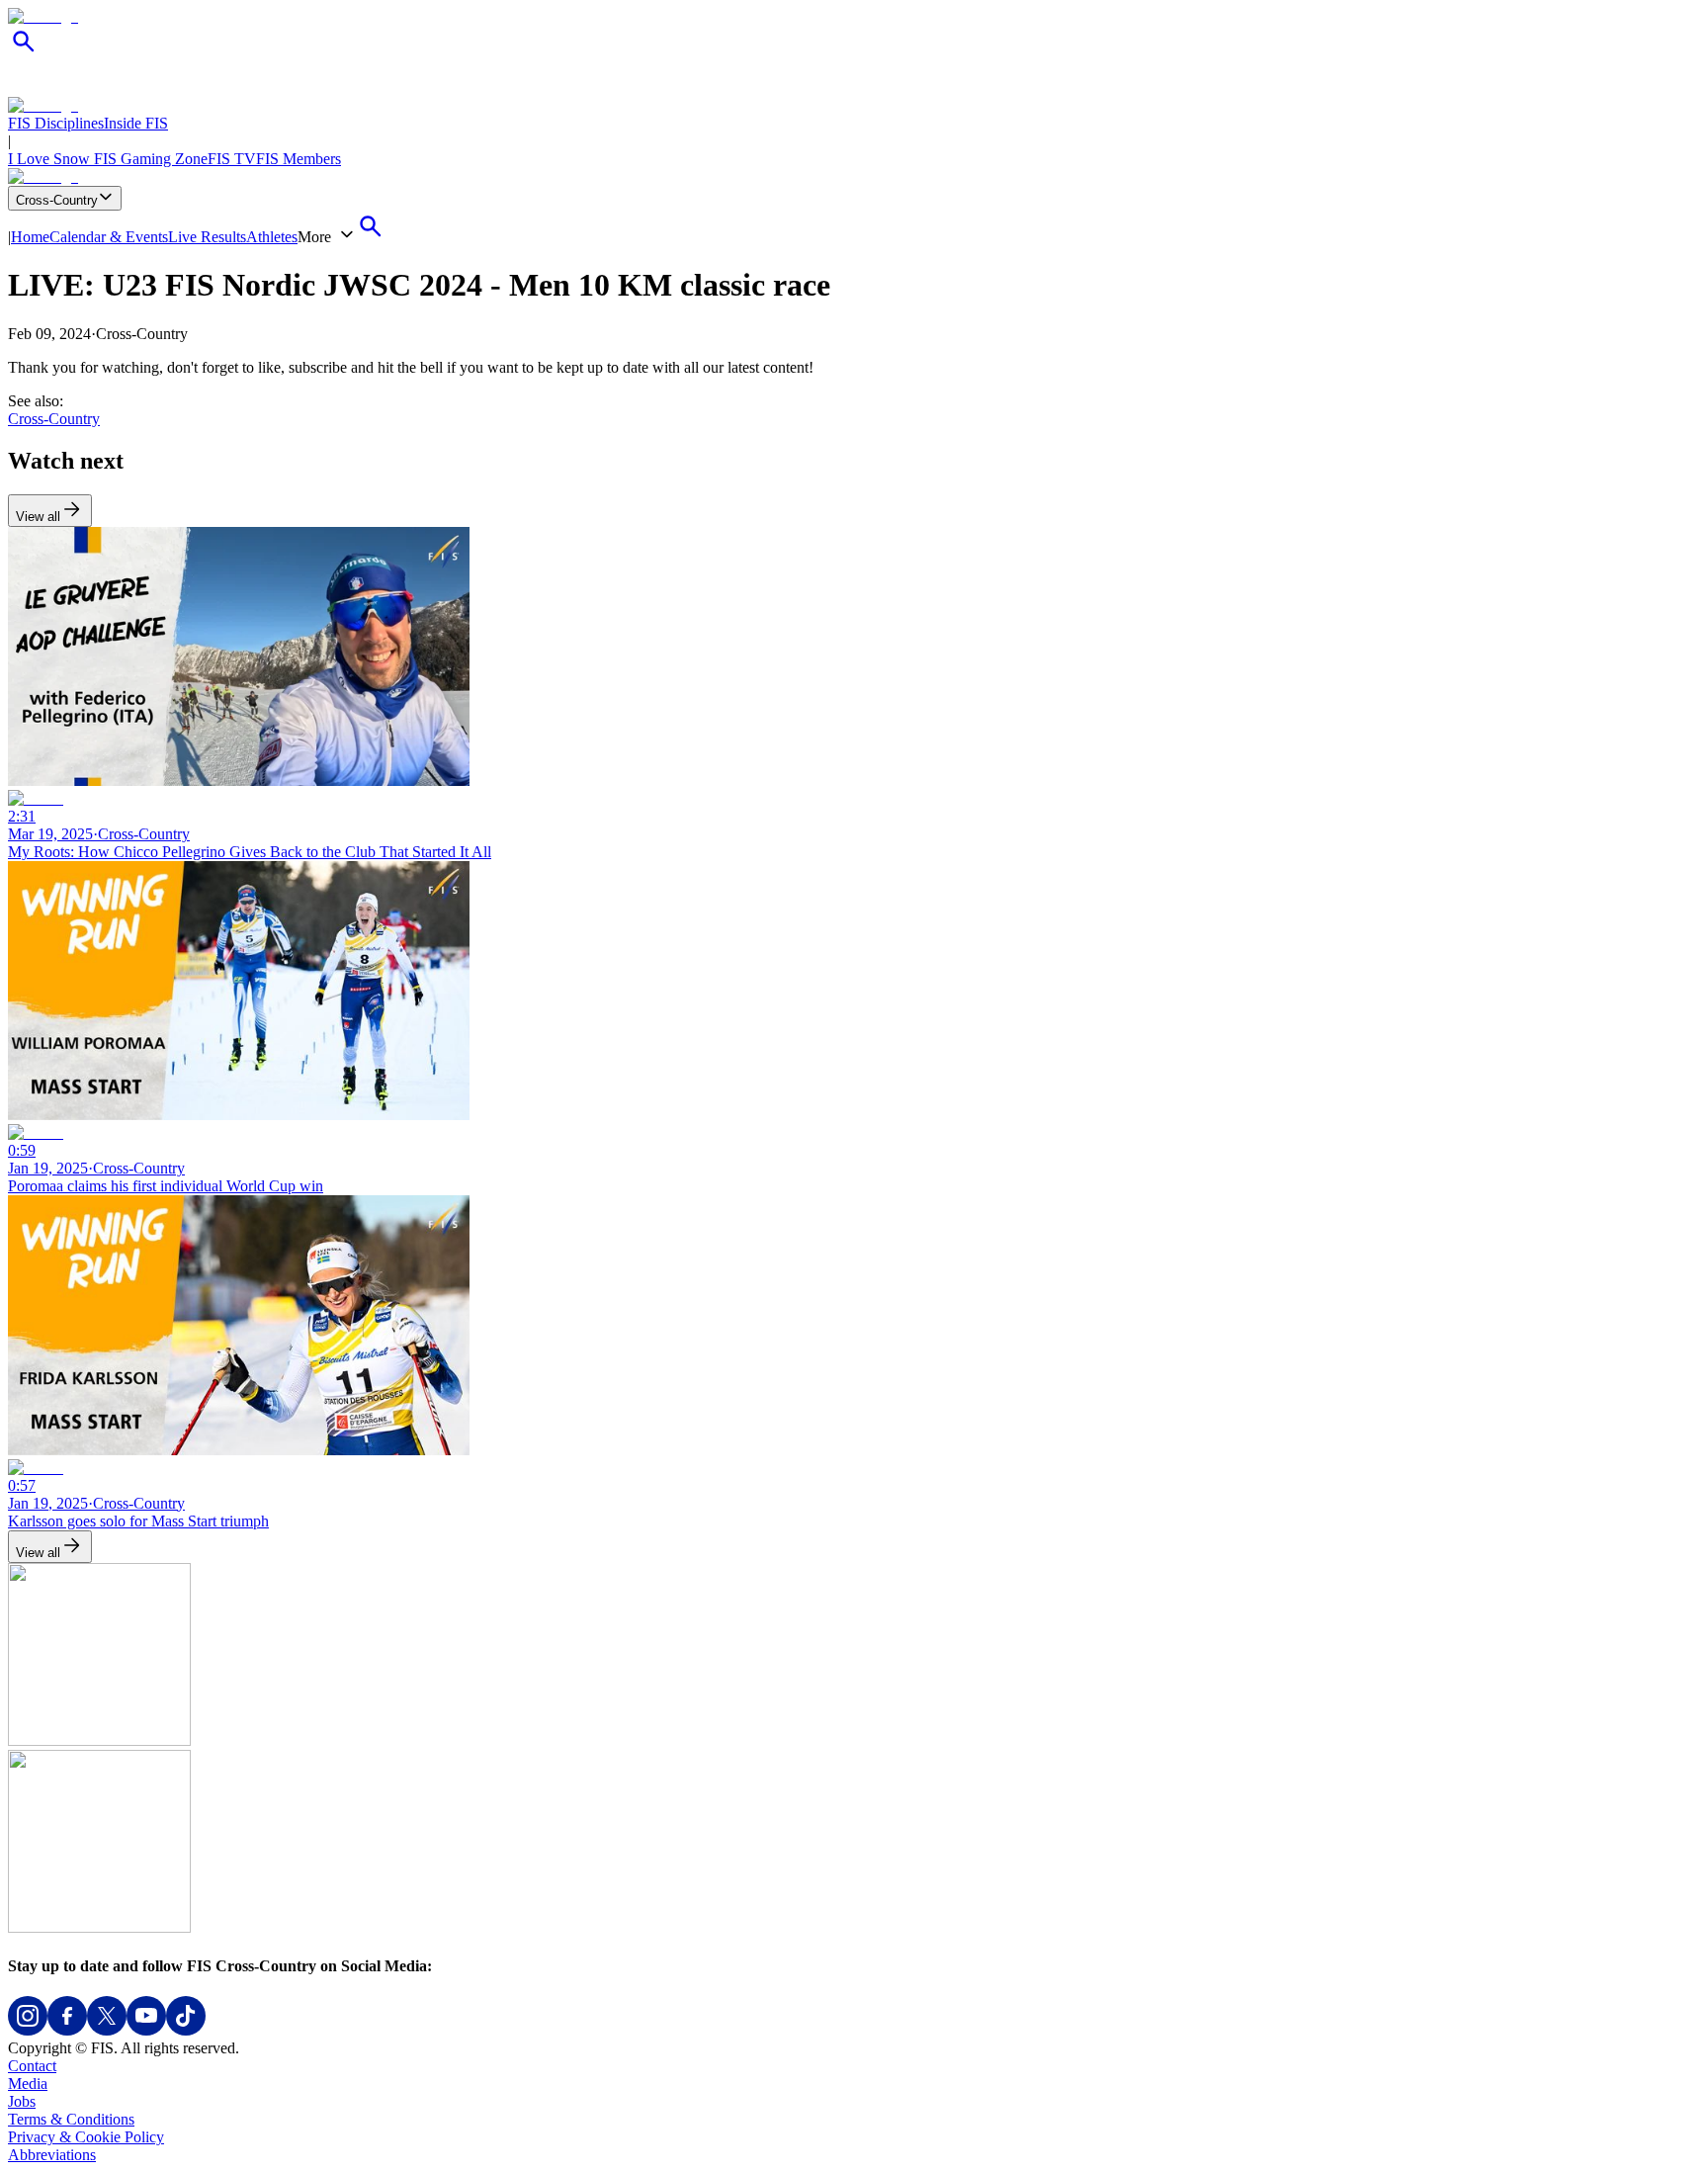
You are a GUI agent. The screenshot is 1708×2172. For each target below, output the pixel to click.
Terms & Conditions (71, 2119)
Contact (32, 2066)
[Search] (24, 52)
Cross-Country (57, 200)
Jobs (22, 2101)
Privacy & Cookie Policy (86, 2137)
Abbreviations (52, 2155)
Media (28, 2084)
